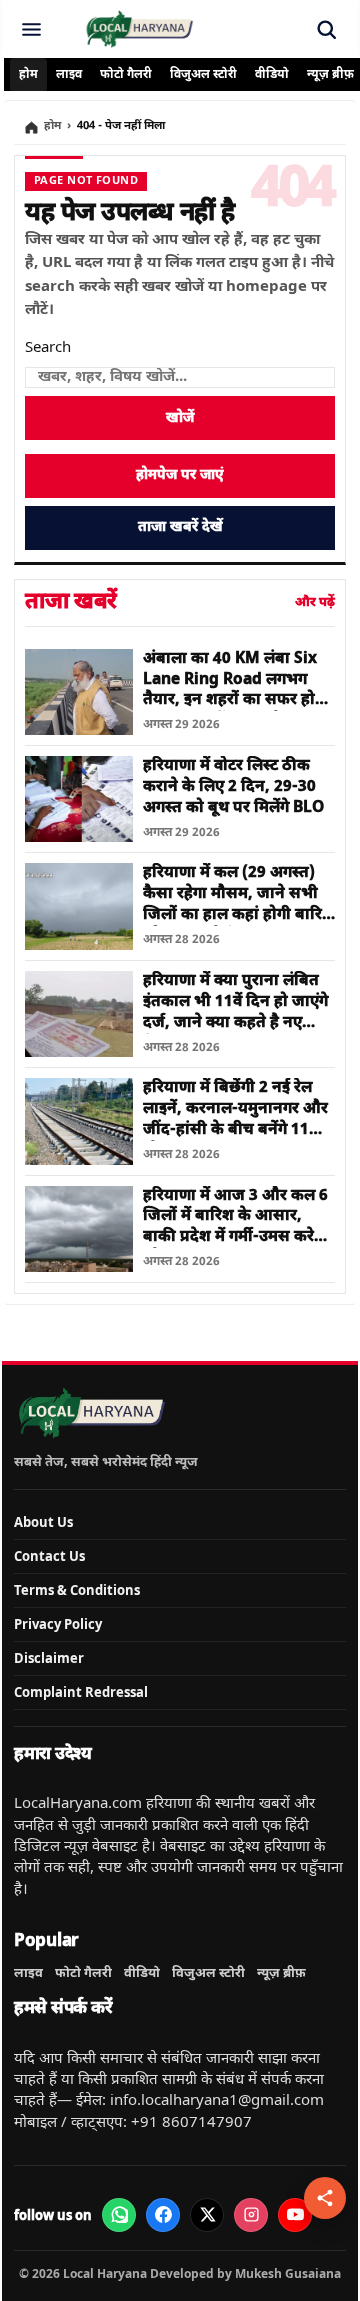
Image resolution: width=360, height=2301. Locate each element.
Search (48, 348)
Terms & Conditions (77, 1590)
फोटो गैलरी (126, 75)
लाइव (69, 75)
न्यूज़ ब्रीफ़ (281, 1972)
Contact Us (49, 1556)
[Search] (326, 29)
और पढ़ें (315, 602)
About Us (43, 1522)
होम (28, 75)
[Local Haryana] (139, 29)
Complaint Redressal (81, 1692)
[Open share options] (325, 2198)
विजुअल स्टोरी (203, 75)
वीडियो (272, 75)
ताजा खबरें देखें (180, 527)
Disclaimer (49, 1658)
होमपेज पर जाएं (180, 475)
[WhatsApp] (119, 2215)
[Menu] (31, 29)
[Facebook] (163, 2215)
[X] (207, 2215)
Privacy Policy (58, 1624)
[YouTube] (295, 2215)
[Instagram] (251, 2215)
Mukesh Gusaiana (288, 2273)
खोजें (180, 418)
